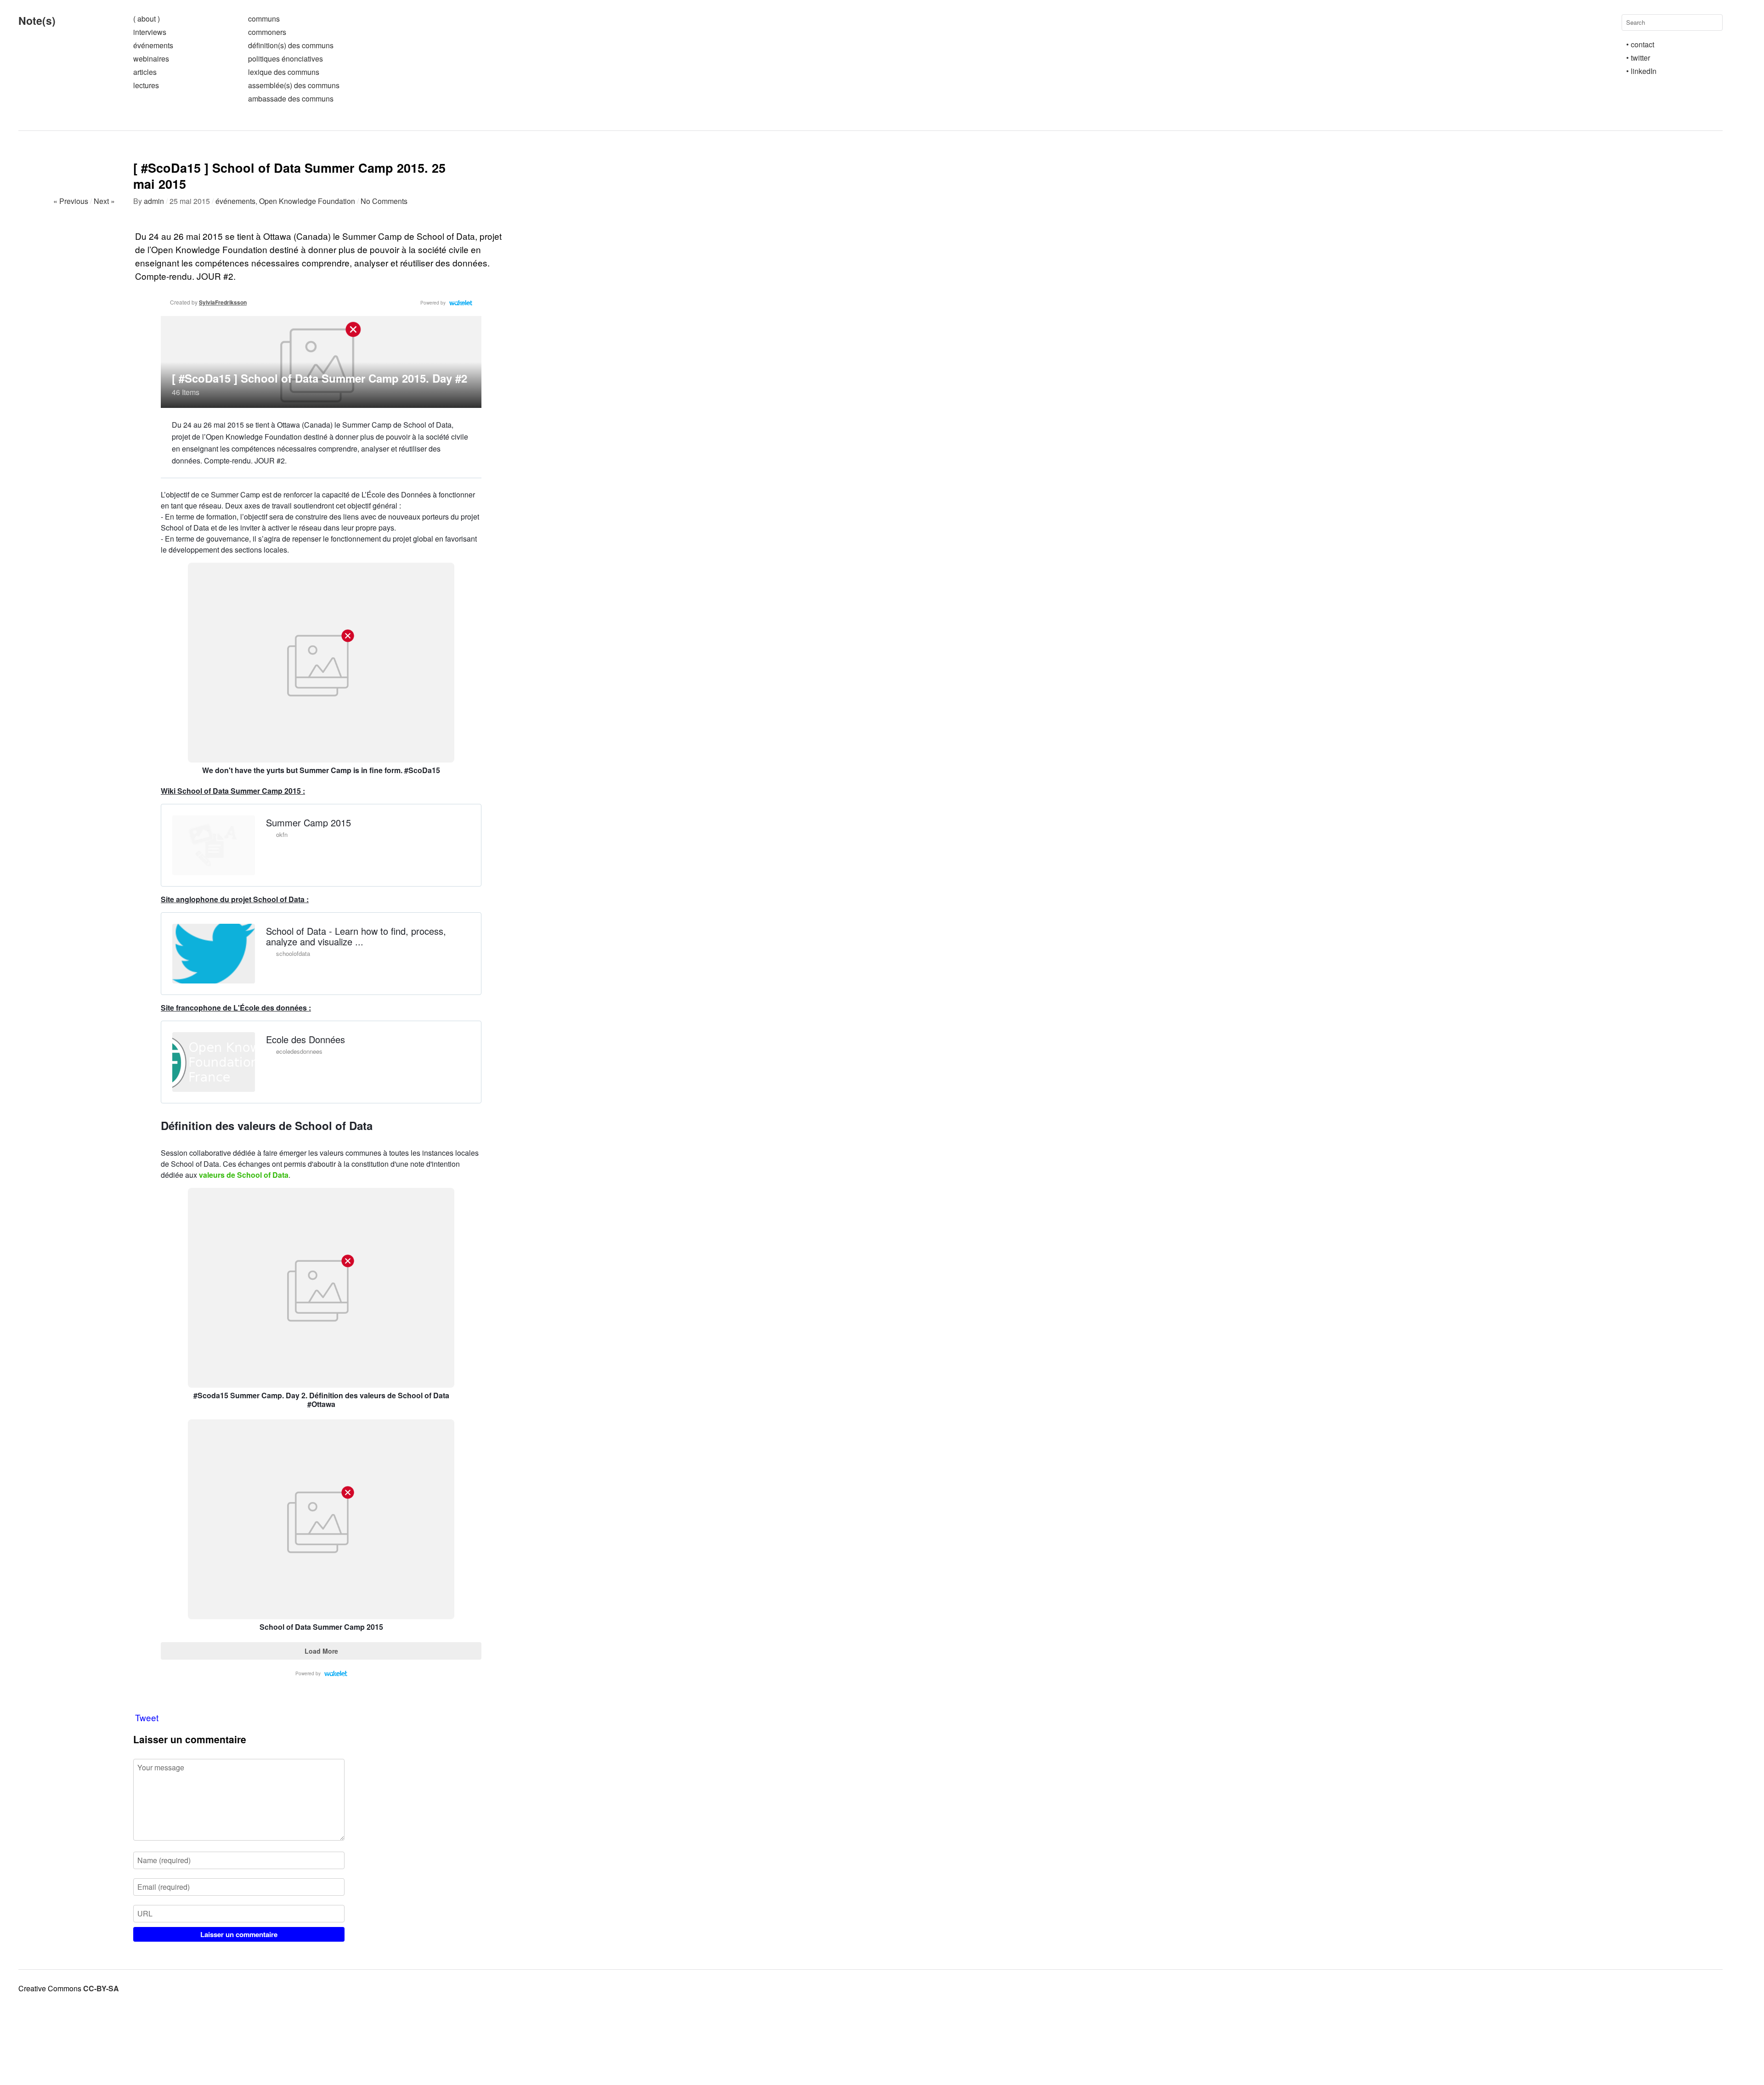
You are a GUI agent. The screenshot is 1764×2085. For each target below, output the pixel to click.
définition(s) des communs (291, 45)
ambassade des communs (291, 99)
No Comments (384, 201)
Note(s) (37, 20)
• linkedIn (1641, 71)
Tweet (147, 1717)
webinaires (151, 59)
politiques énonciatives (286, 59)
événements (153, 45)
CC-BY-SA (101, 1988)
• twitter (1638, 58)
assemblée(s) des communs (294, 85)
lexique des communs (284, 72)
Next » (104, 201)
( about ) (147, 19)
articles (145, 72)
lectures (146, 85)
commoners (267, 32)
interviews (150, 32)
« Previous (71, 201)
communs (264, 19)
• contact (1640, 44)
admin (154, 201)
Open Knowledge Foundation (307, 201)
